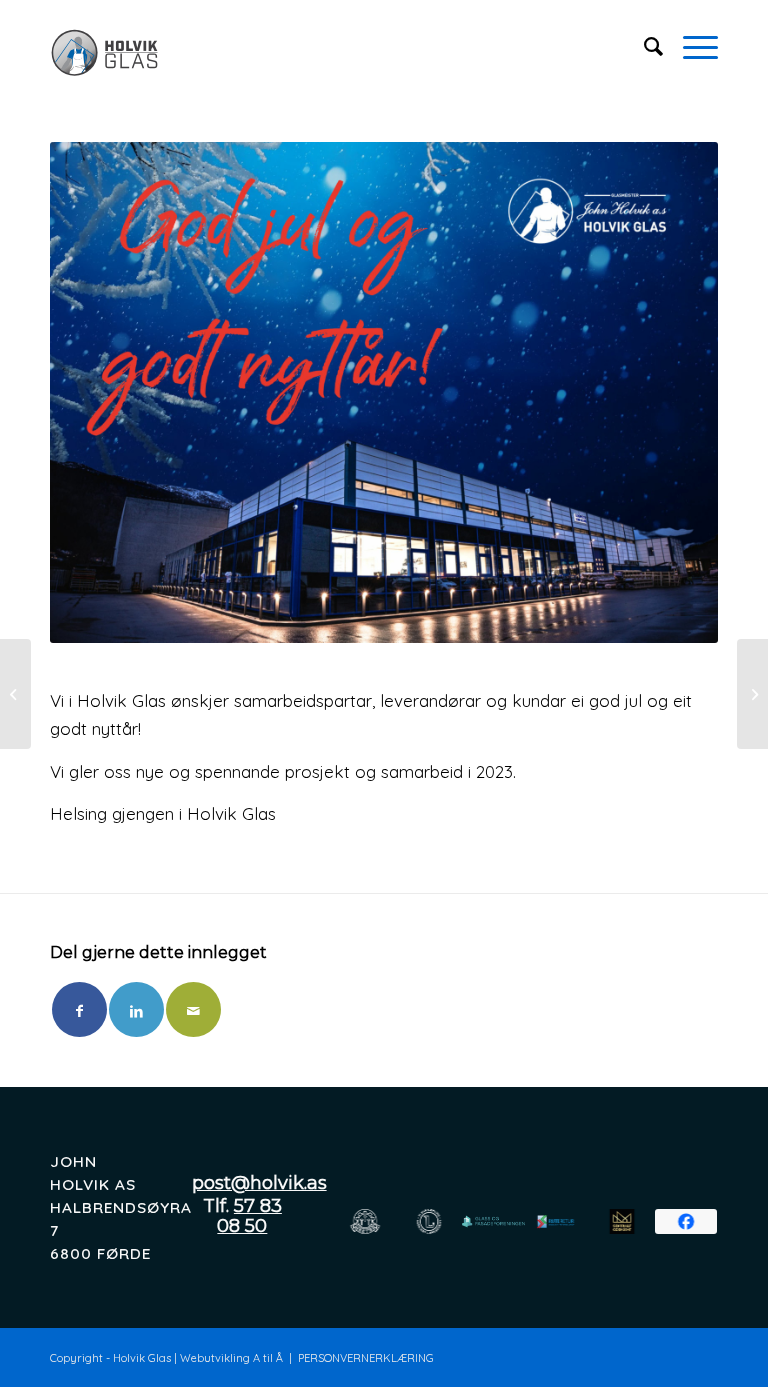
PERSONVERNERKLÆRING (366, 1358)
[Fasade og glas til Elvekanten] (752, 694)
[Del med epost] (193, 1009)
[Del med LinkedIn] (136, 1009)
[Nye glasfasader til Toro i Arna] (15, 694)
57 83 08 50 (249, 1216)
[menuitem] (643, 46)
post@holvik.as (259, 1183)
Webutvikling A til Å (231, 1358)
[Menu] (690, 46)
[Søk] (643, 46)
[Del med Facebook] (79, 1009)
